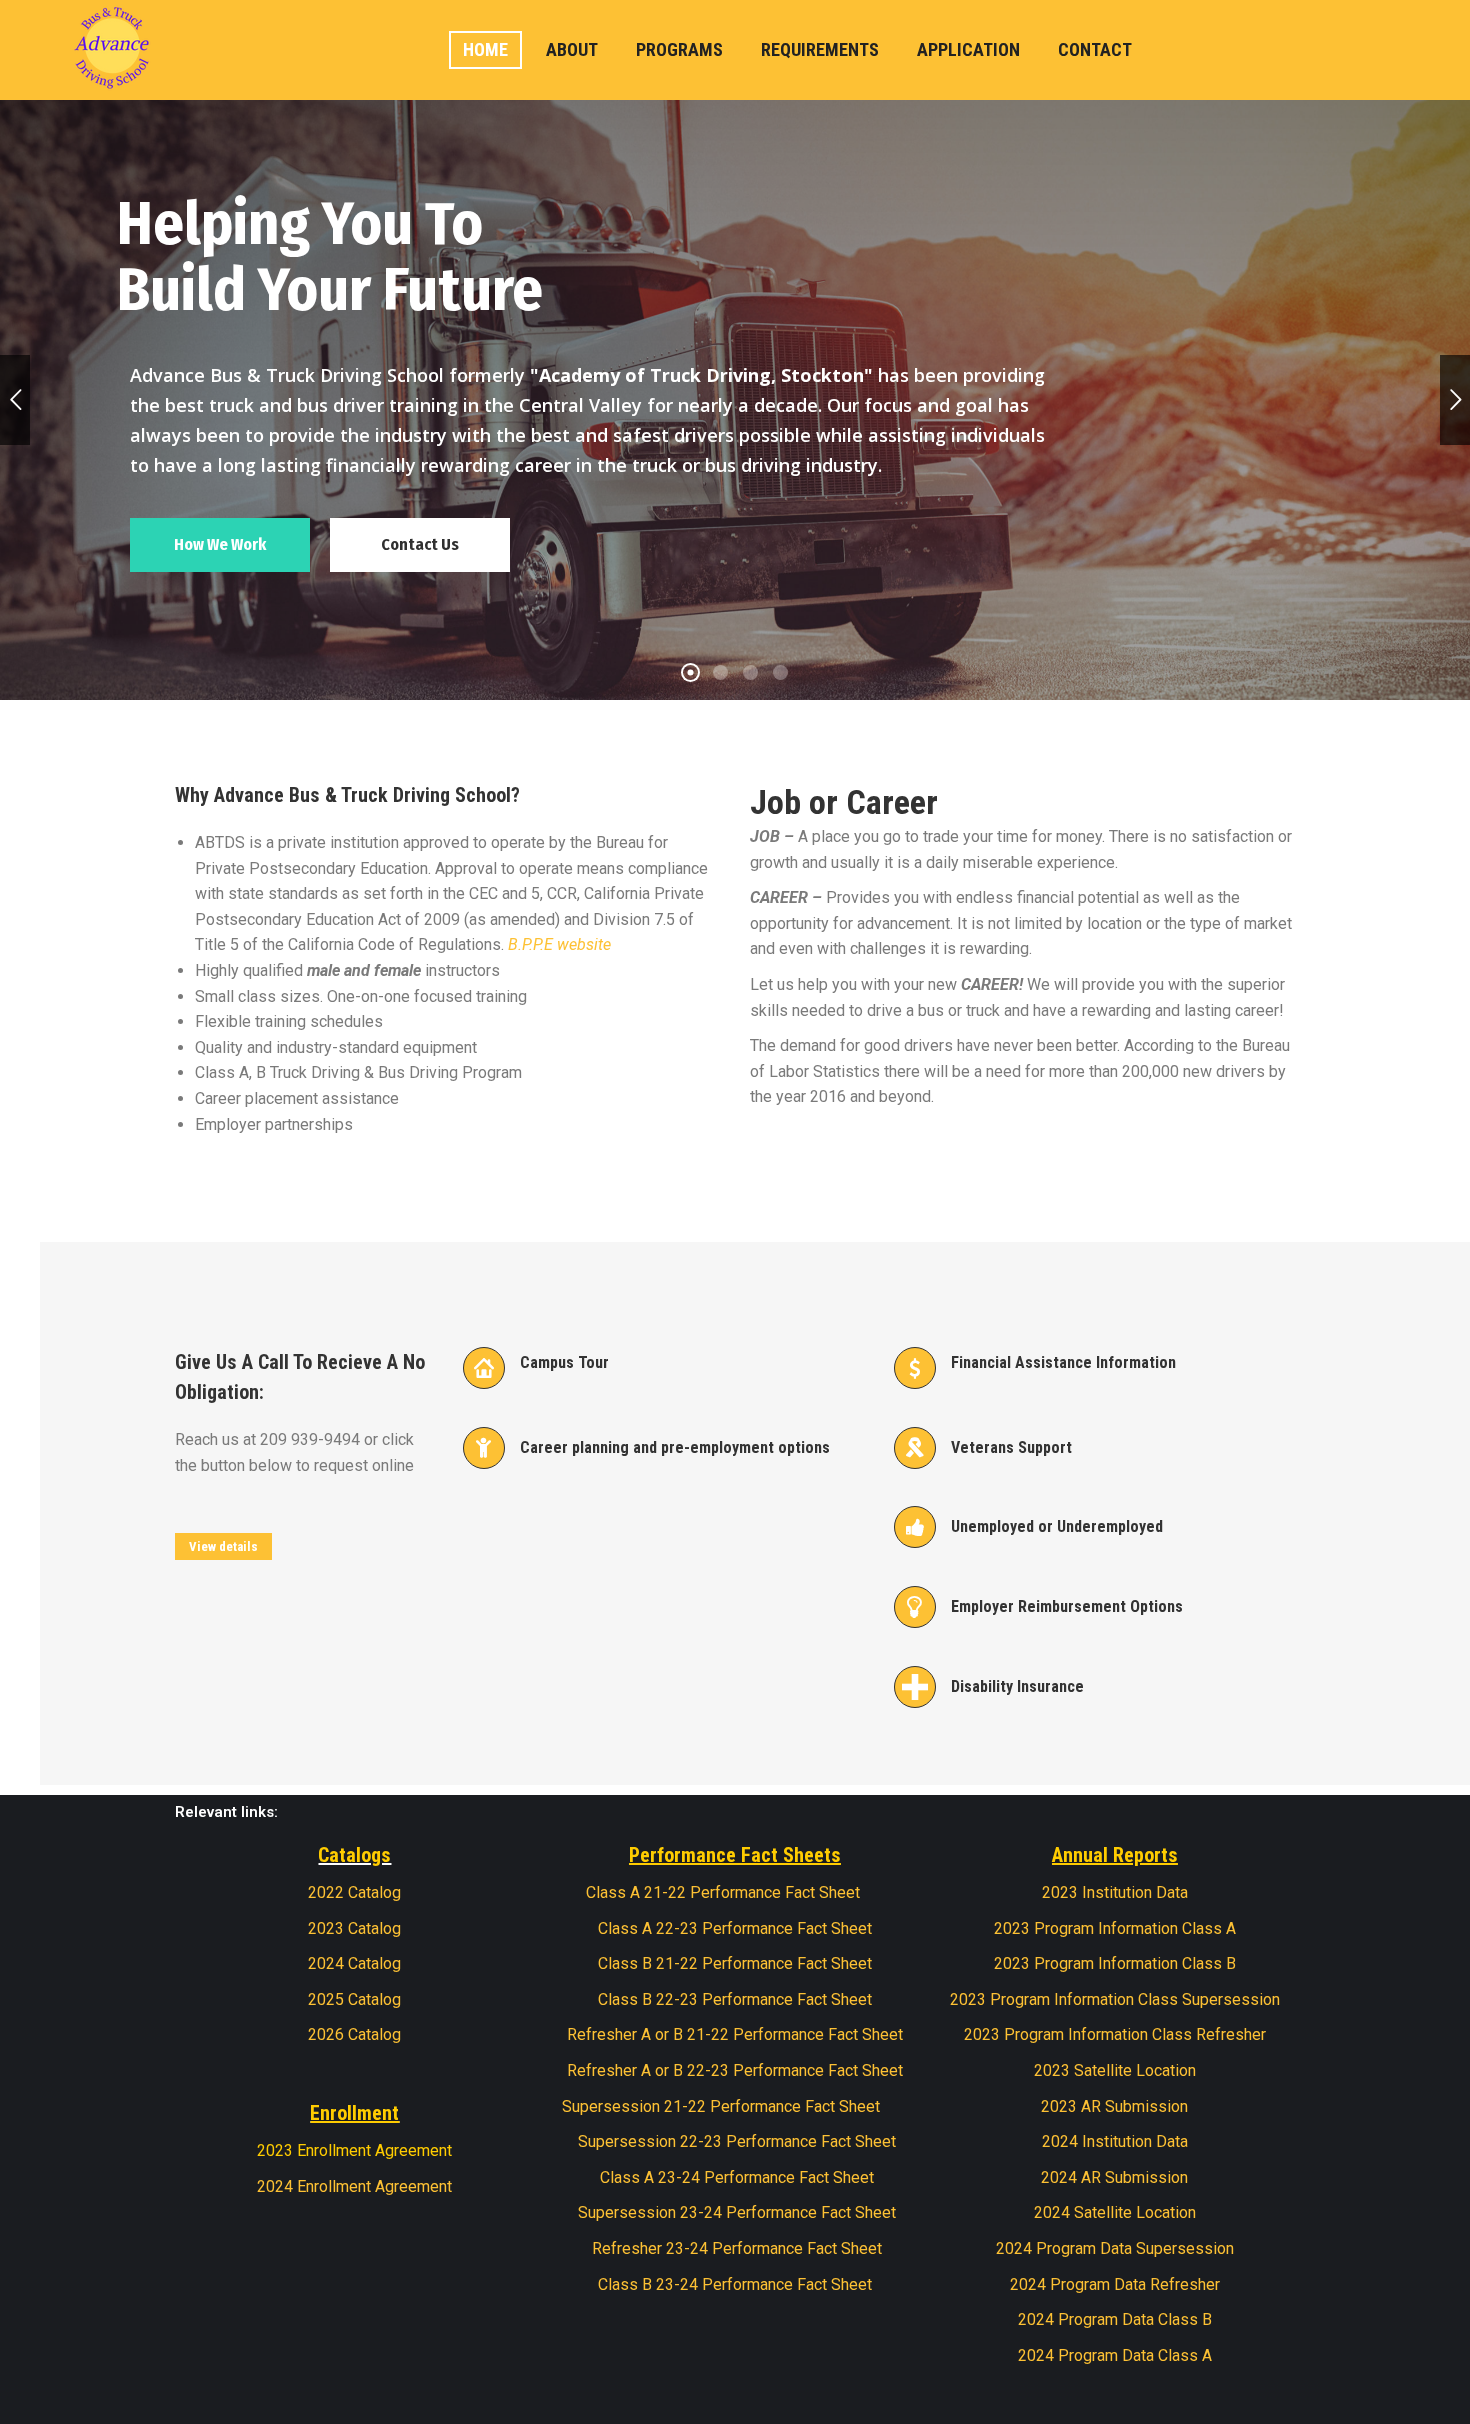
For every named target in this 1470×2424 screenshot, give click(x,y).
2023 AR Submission (1114, 2106)
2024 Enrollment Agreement (354, 2186)
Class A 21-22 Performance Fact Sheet (723, 1892)
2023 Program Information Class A (1115, 1928)
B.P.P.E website (559, 944)
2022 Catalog (354, 1892)
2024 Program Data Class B (1115, 2319)
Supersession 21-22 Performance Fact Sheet (721, 2106)
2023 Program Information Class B (1115, 1963)
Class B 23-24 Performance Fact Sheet (735, 2284)
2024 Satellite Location (1115, 2212)
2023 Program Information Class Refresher (1115, 2034)
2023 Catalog (354, 1928)
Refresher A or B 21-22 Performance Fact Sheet (735, 2034)
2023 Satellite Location (1115, 2070)
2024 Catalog (354, 1963)
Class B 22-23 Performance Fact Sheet (735, 1999)
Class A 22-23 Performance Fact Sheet (735, 1928)
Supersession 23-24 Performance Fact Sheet (735, 2212)
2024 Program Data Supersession (1115, 2248)
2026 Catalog (354, 2034)
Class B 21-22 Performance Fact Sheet (735, 1963)
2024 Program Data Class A (1115, 2355)
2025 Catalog (354, 1999)
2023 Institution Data (1115, 1892)
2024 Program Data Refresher (1115, 2284)
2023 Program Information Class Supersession (1115, 1999)
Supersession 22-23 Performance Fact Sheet (737, 2141)
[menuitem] (485, 50)
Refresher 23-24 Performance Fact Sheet (735, 2248)
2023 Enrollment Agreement (354, 2150)
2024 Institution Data (1115, 2141)
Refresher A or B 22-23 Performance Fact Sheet (735, 2070)
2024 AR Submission (1114, 2177)
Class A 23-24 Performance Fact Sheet (735, 2177)
